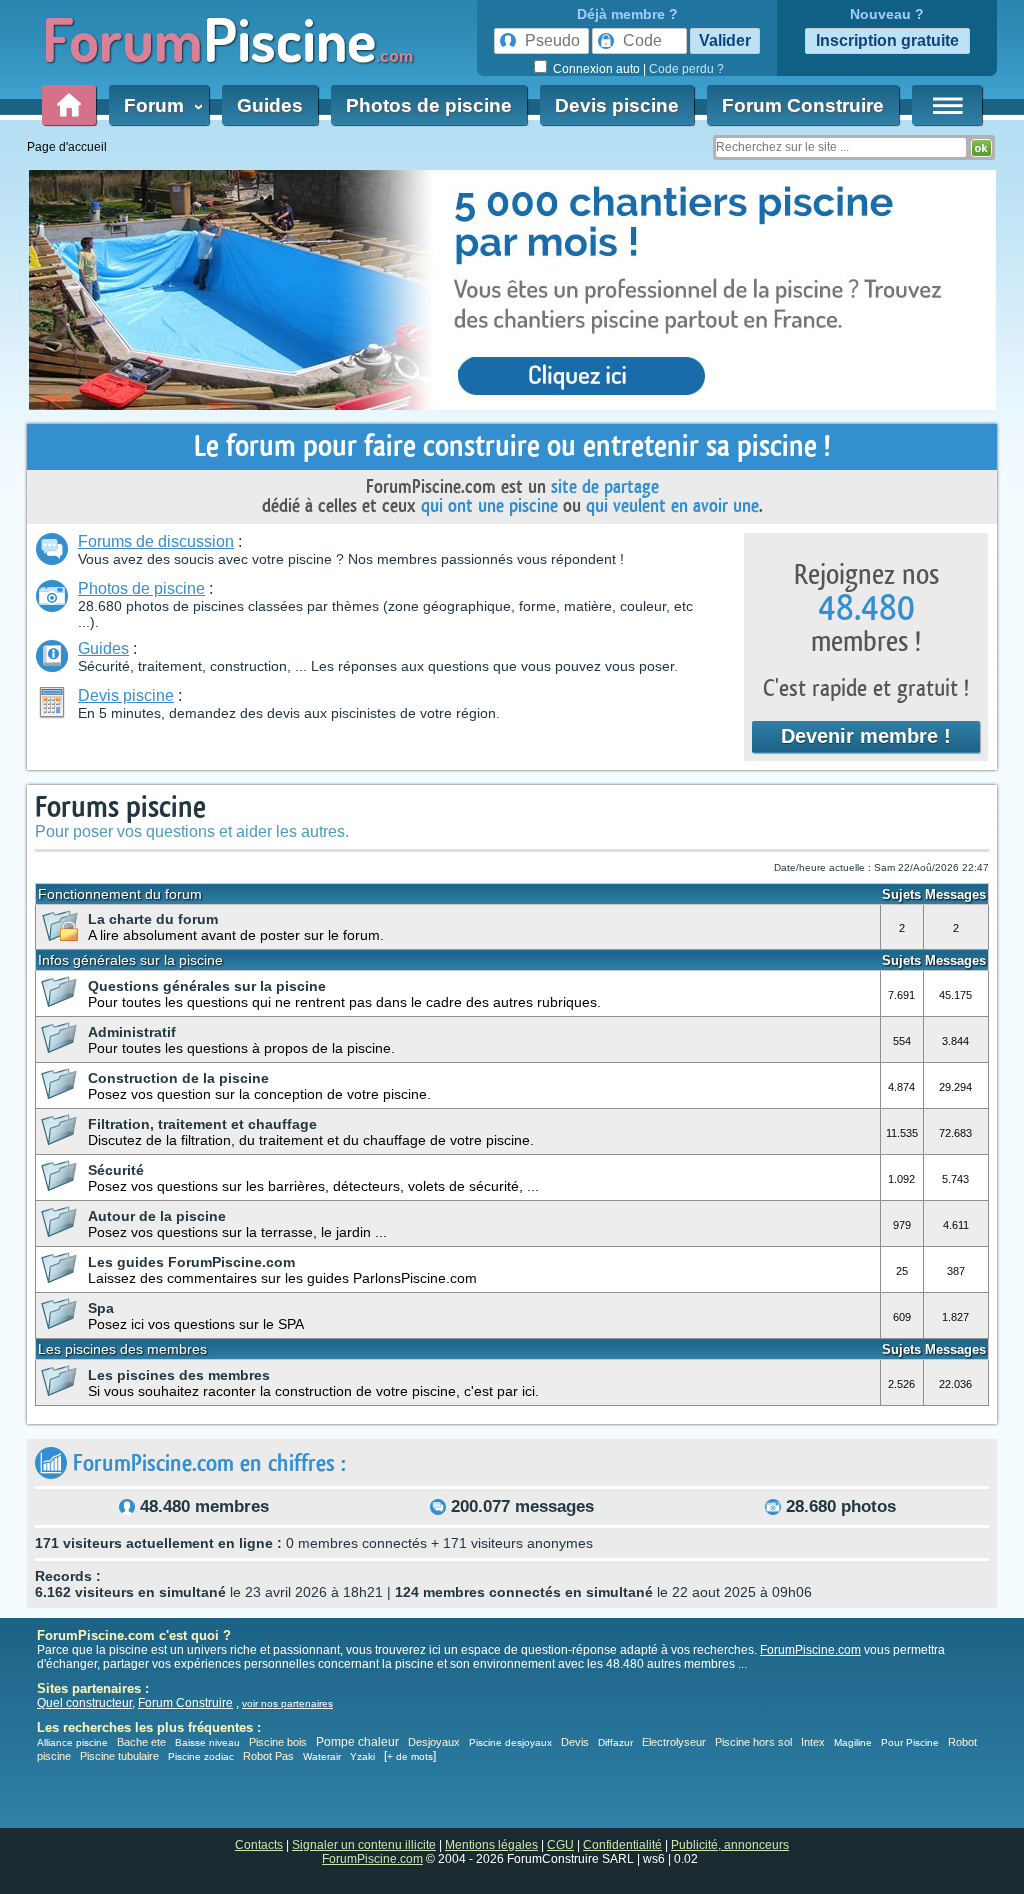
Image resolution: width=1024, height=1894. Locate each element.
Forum (159, 105)
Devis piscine (617, 105)
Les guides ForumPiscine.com (191, 1262)
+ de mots (410, 1756)
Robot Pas (268, 1756)
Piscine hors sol (753, 1742)
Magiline (853, 1742)
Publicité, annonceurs (730, 1845)
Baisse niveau (207, 1742)
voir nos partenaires (287, 1703)
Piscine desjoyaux (510, 1742)
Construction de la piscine (178, 1078)
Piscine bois (278, 1742)
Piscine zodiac (201, 1756)
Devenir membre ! (866, 736)
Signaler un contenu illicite (364, 1845)
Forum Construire (803, 105)
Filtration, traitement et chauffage (202, 1124)
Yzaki (362, 1756)
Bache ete (141, 1742)
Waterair (322, 1756)
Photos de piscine (429, 105)
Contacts (259, 1845)
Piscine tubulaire (119, 1756)
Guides (270, 105)
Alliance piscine (72, 1742)
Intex (813, 1742)
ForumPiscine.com (810, 1650)
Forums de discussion (156, 541)
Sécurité (116, 1170)
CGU (560, 1845)
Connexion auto (596, 69)
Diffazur (615, 1742)
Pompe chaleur (359, 1742)
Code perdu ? (686, 69)
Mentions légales (491, 1845)
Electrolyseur (674, 1742)
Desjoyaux (435, 1742)
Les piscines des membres (179, 1375)
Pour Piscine (910, 1742)
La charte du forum (153, 919)
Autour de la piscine (157, 1216)
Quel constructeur (84, 1703)
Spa (101, 1308)
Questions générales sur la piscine (207, 986)
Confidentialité (622, 1845)
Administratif (132, 1032)
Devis (575, 1742)
